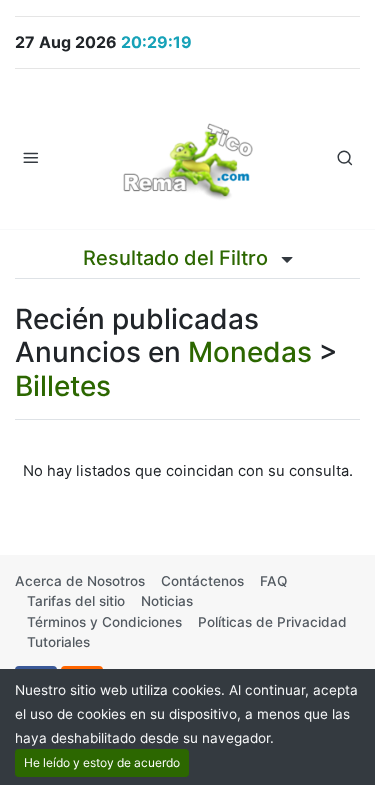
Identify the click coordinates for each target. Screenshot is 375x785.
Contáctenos (202, 581)
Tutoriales (58, 642)
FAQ (273, 581)
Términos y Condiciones (104, 622)
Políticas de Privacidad (272, 622)
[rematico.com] (188, 157)
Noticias (167, 601)
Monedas (250, 352)
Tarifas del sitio (76, 601)
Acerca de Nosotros (80, 581)
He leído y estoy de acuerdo (102, 762)
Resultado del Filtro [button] (178, 258)
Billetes (63, 386)
